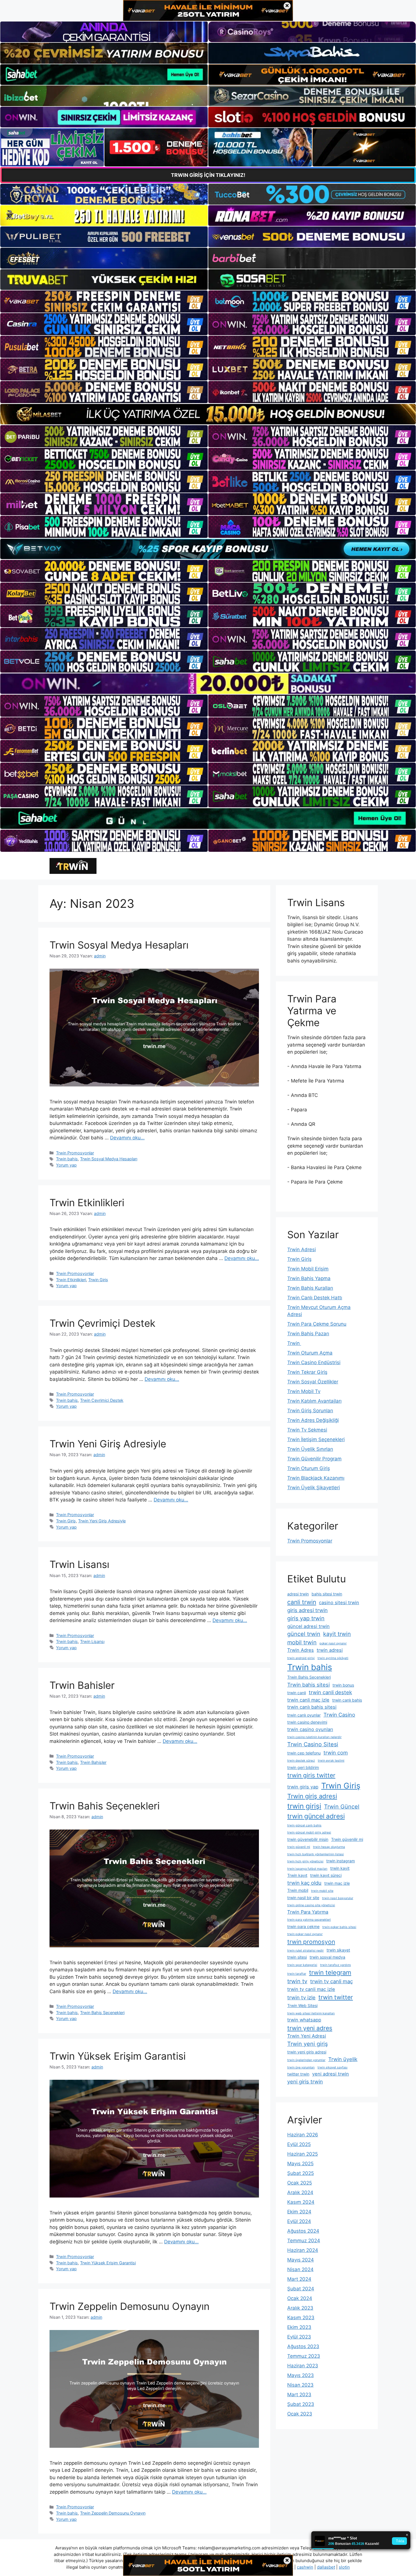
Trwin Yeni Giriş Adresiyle (108, 1444)
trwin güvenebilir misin (308, 1839)
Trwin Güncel (342, 1807)
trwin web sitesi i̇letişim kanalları (311, 2013)
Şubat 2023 (301, 2404)
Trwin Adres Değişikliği (313, 1420)
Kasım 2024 (301, 2202)
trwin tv (297, 1981)
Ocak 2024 (300, 2298)
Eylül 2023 (299, 2337)
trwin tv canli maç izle (311, 1989)
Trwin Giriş (98, 1280)
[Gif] (208, 414)
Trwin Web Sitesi (302, 2005)
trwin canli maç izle (308, 1700)
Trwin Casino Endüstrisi (314, 1362)
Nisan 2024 (300, 2269)
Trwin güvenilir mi (347, 1839)
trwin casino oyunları (310, 1729)
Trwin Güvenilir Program (314, 1459)
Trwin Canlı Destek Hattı (315, 1298)
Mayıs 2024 (301, 2260)
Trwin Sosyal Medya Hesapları (119, 945)
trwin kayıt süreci (326, 1875)
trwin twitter (336, 1997)
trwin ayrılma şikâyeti (333, 1658)
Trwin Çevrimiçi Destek (102, 1323)
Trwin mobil (298, 1890)
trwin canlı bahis (347, 1700)
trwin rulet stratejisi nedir (305, 1951)
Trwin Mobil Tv (304, 1391)
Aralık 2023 (300, 2308)
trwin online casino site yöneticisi (311, 1905)
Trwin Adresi (302, 1250)
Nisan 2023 (300, 2385)
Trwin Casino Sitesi (313, 1744)
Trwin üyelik (343, 2059)
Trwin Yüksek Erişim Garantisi (118, 2056)
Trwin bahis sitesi (308, 1685)
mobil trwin (302, 1642)
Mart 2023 (299, 2395)
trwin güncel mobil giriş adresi (309, 1832)
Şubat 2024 (301, 2289)
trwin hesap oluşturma (329, 1847)
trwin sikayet (338, 1950)
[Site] (104, 301)
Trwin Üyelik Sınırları (310, 1449)
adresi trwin (298, 1594)
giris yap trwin (306, 1618)
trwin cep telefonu (304, 1753)
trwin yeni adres (310, 2028)
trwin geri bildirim (303, 1767)
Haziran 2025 (303, 2154)
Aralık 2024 (300, 2192)
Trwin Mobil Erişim (308, 1269)
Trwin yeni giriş (307, 2044)
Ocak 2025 (300, 2183)
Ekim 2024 (299, 2212)
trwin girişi (304, 1806)
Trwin (294, 1343)
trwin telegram (330, 1972)
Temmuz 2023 (304, 2356)
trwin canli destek (330, 1692)
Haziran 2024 (303, 2250)
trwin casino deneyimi (307, 1722)
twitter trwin (298, 2074)
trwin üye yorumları (301, 2067)
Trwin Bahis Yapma (309, 1278)
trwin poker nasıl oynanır (305, 1934)
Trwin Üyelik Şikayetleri (314, 1488)
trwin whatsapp (304, 2020)
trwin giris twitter (311, 1775)
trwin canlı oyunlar (304, 1715)
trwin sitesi (297, 1957)
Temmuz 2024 (304, 2241)
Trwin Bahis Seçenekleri (105, 1806)
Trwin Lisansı (79, 1564)
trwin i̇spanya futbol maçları (307, 1869)
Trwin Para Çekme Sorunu (317, 1324)
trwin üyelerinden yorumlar (306, 2060)
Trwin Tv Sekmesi (307, 1430)
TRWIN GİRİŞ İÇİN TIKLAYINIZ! (208, 175)
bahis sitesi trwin (327, 1594)
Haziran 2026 (303, 2135)
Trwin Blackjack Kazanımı (316, 1478)
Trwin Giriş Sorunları (310, 1411)
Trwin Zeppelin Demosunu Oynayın (129, 2306)
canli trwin (302, 1602)
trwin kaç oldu (304, 1883)
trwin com (336, 1753)
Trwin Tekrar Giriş (307, 1372)
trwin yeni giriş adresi (307, 2052)
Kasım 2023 (301, 2318)
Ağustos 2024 (303, 2231)
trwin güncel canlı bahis (304, 1825)
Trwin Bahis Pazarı (308, 1334)
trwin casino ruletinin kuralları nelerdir (314, 1737)
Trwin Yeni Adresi (307, 2036)
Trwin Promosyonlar (75, 1153)
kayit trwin (337, 1634)
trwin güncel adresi (316, 1816)
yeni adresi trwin (331, 2074)
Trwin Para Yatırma (308, 1912)
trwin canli (297, 1693)
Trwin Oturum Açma (310, 1353)
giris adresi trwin (307, 1610)
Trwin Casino (339, 1715)
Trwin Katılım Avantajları (314, 1401)
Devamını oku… (127, 1138)
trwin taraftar (297, 1974)
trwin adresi (330, 1650)
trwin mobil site (322, 1891)
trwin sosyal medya (327, 1957)
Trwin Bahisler (82, 1685)
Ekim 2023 (299, 2327)
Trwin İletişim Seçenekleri (316, 1439)
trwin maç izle (337, 1883)
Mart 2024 (299, 2279)
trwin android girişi (301, 1658)
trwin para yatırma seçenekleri (309, 1920)
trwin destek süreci (301, 1761)
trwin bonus (343, 1685)
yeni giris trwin (305, 2081)
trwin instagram (341, 1861)
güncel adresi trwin (308, 1626)
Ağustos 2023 (303, 2346)
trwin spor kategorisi (302, 1965)
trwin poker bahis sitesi (339, 1927)
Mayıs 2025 (300, 2164)
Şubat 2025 (301, 2173)
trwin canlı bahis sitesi (312, 1707)
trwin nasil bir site (303, 1898)
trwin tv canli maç (332, 1981)
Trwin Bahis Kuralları (310, 1288)
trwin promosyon (311, 1942)
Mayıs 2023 (301, 2375)
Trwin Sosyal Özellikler (313, 1382)
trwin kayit (340, 1868)
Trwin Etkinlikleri (87, 1203)
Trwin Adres (301, 1650)
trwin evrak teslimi (331, 1761)
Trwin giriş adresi (312, 1796)
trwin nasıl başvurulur (338, 1898)
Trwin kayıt (297, 1875)
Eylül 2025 (299, 2144)
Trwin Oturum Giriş (309, 1468)
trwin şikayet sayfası (333, 2067)
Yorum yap (66, 1165)
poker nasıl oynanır (333, 1643)
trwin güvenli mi (299, 1847)
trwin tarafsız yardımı (335, 1965)
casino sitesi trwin (339, 1602)
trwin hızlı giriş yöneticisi (305, 1861)
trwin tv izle (301, 1997)
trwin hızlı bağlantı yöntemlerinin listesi (316, 1854)
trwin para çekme (303, 1926)
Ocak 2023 (300, 2414)
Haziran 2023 (303, 2366)
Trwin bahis (67, 1159)
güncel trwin (304, 1634)
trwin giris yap (303, 1787)
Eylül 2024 (299, 2221)
